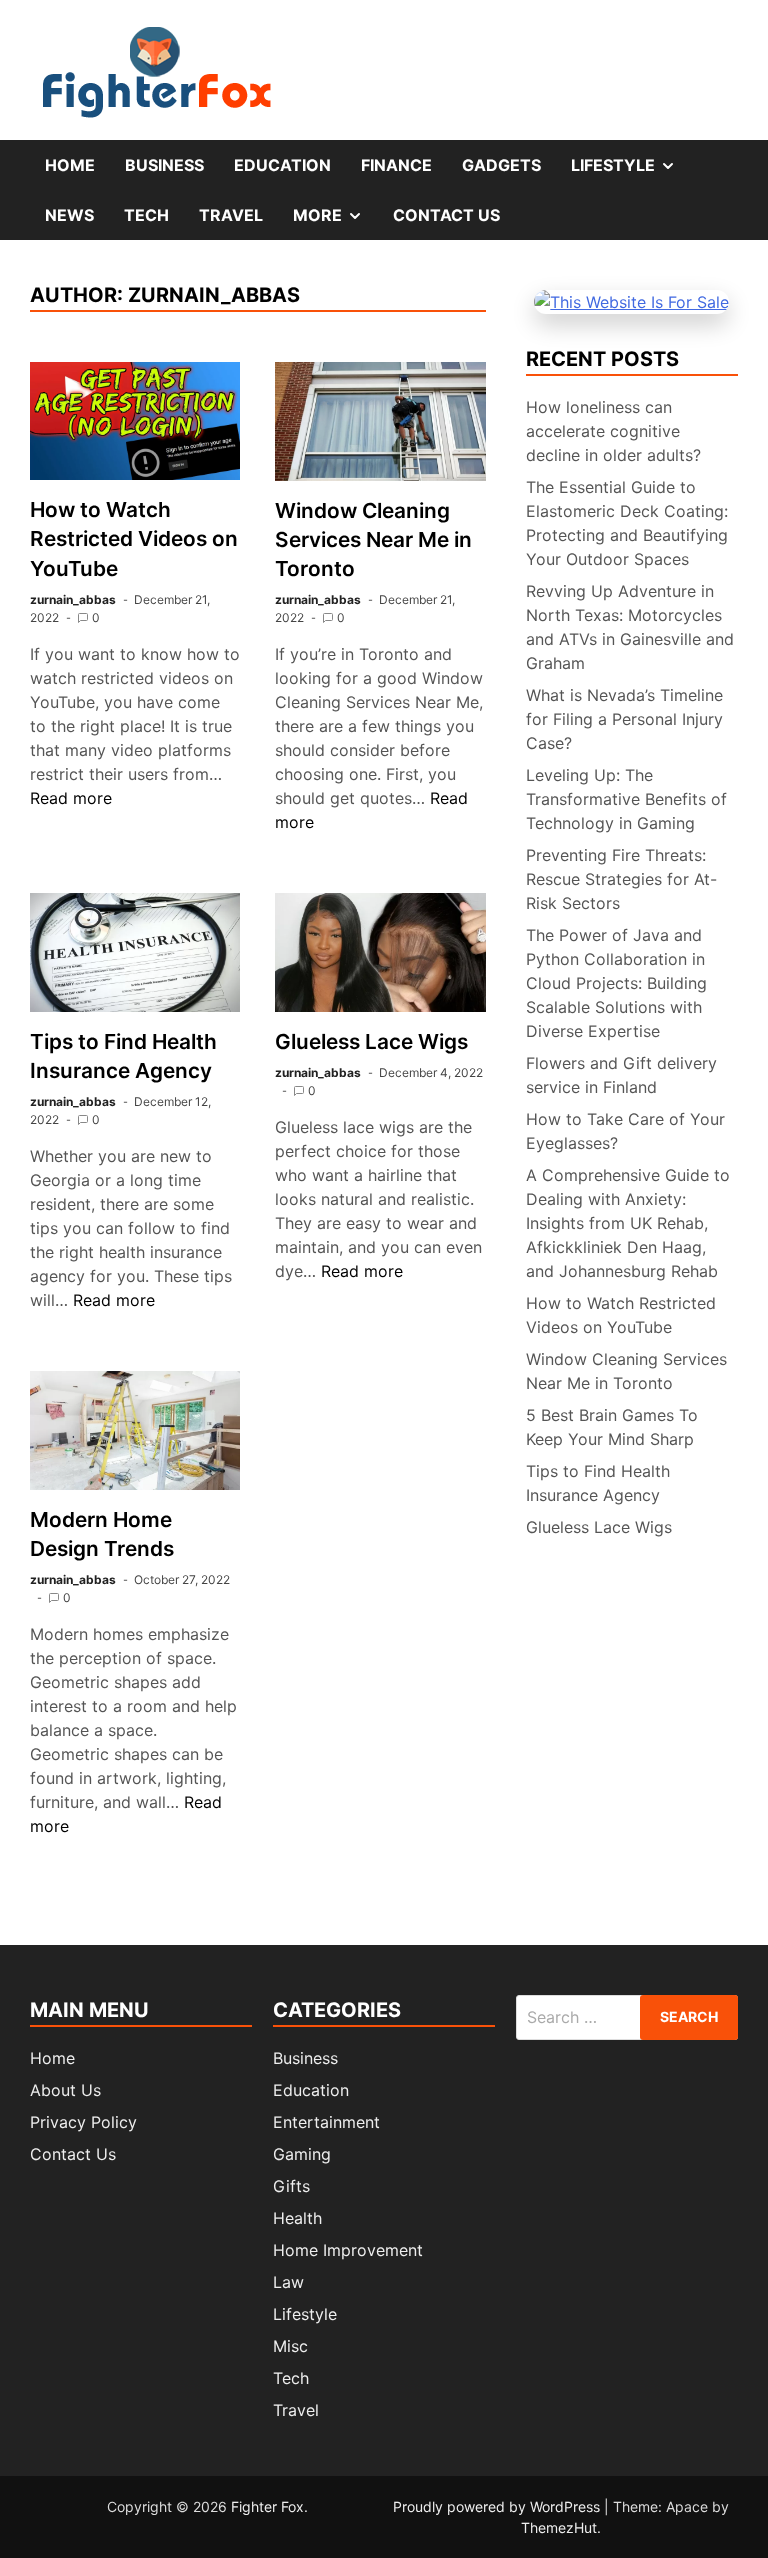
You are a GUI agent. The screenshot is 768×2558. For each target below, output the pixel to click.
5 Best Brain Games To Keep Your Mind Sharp (612, 1427)
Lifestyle (631, 172)
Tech (146, 215)
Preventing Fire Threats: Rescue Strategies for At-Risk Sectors (621, 879)
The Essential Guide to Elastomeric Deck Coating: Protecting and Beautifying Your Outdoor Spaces (627, 523)
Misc (290, 2346)
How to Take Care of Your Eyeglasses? (625, 1131)
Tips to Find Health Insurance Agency (598, 1483)
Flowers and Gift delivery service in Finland (621, 1075)
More (335, 222)
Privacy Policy (83, 2122)
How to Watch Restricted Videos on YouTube (134, 538)
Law (288, 2282)
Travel (231, 215)
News (69, 215)
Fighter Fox (267, 2506)
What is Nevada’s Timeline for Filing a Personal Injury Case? (624, 719)
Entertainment (326, 2122)
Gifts (291, 2186)
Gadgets (501, 165)
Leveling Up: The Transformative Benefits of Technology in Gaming (626, 799)
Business (164, 165)
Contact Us (446, 215)
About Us (65, 2090)
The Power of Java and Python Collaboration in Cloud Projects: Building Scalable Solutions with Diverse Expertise (616, 983)
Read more (71, 798)
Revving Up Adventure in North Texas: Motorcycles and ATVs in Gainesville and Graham (630, 627)
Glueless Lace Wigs (371, 1041)
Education (282, 165)
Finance (396, 165)
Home (70, 165)
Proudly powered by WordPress (498, 2506)
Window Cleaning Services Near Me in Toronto (373, 539)
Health (297, 2218)
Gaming (302, 2154)
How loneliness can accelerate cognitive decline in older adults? (613, 431)
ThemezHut (559, 2527)
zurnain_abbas (73, 599)
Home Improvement (348, 2250)
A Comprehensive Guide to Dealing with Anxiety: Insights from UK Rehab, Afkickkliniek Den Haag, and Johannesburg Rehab (628, 1223)
